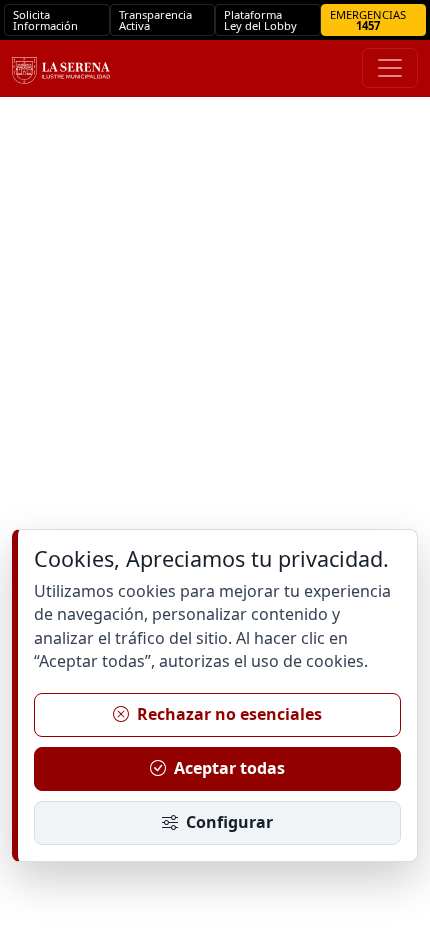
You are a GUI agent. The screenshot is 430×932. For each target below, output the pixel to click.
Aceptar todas (229, 768)
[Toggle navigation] (390, 68)
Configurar (229, 822)
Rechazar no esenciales (229, 714)
